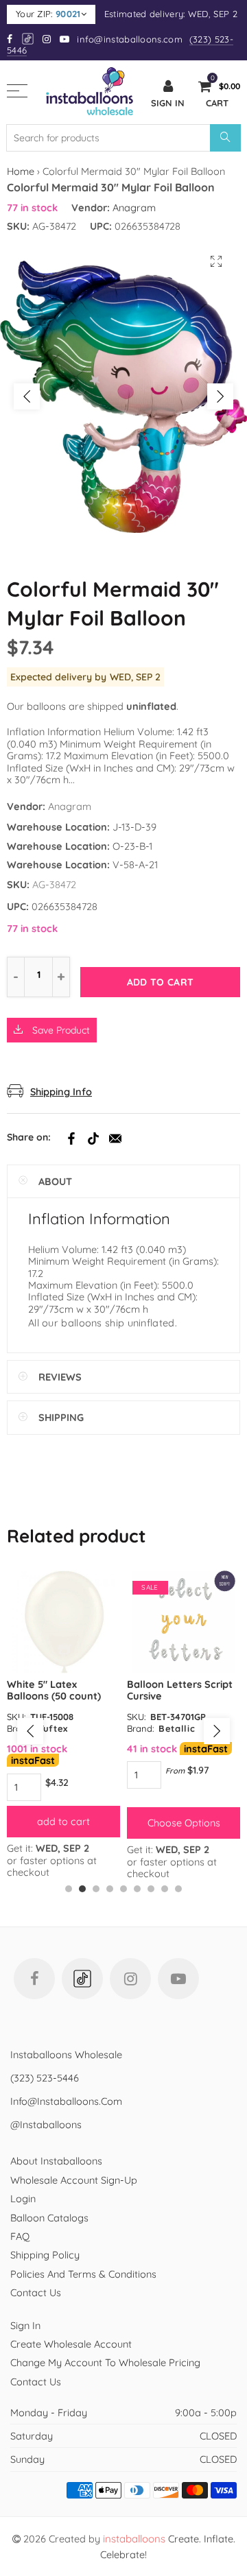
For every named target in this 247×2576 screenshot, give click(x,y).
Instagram (130, 1979)
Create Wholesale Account (71, 2344)
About (55, 1181)
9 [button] (178, 1889)
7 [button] (151, 1889)
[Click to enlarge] (216, 261)
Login (23, 2198)
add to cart (63, 1821)
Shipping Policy (45, 2255)
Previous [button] (27, 396)
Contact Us (36, 2292)
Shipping (61, 1417)
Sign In (25, 2325)
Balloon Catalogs (49, 2218)
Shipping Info (61, 1092)
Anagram (134, 207)
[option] (123, 396)
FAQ (20, 2236)
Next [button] (220, 396)
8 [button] (165, 1889)
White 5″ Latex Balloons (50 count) (54, 1690)
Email (115, 1138)
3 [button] (96, 1889)
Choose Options (184, 1823)
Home (21, 171)
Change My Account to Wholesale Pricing (105, 2362)
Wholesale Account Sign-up (74, 2180)
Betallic (177, 1728)
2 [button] (82, 1889)
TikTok (93, 1138)
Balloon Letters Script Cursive (180, 1690)
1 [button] (69, 1889)
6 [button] (137, 1889)
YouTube (178, 1979)
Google (28, 39)
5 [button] (123, 1889)
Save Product (60, 1030)
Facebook (71, 1138)
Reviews (60, 1377)
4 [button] (110, 1889)
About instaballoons (56, 2161)
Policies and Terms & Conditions (83, 2274)
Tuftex (53, 1728)
